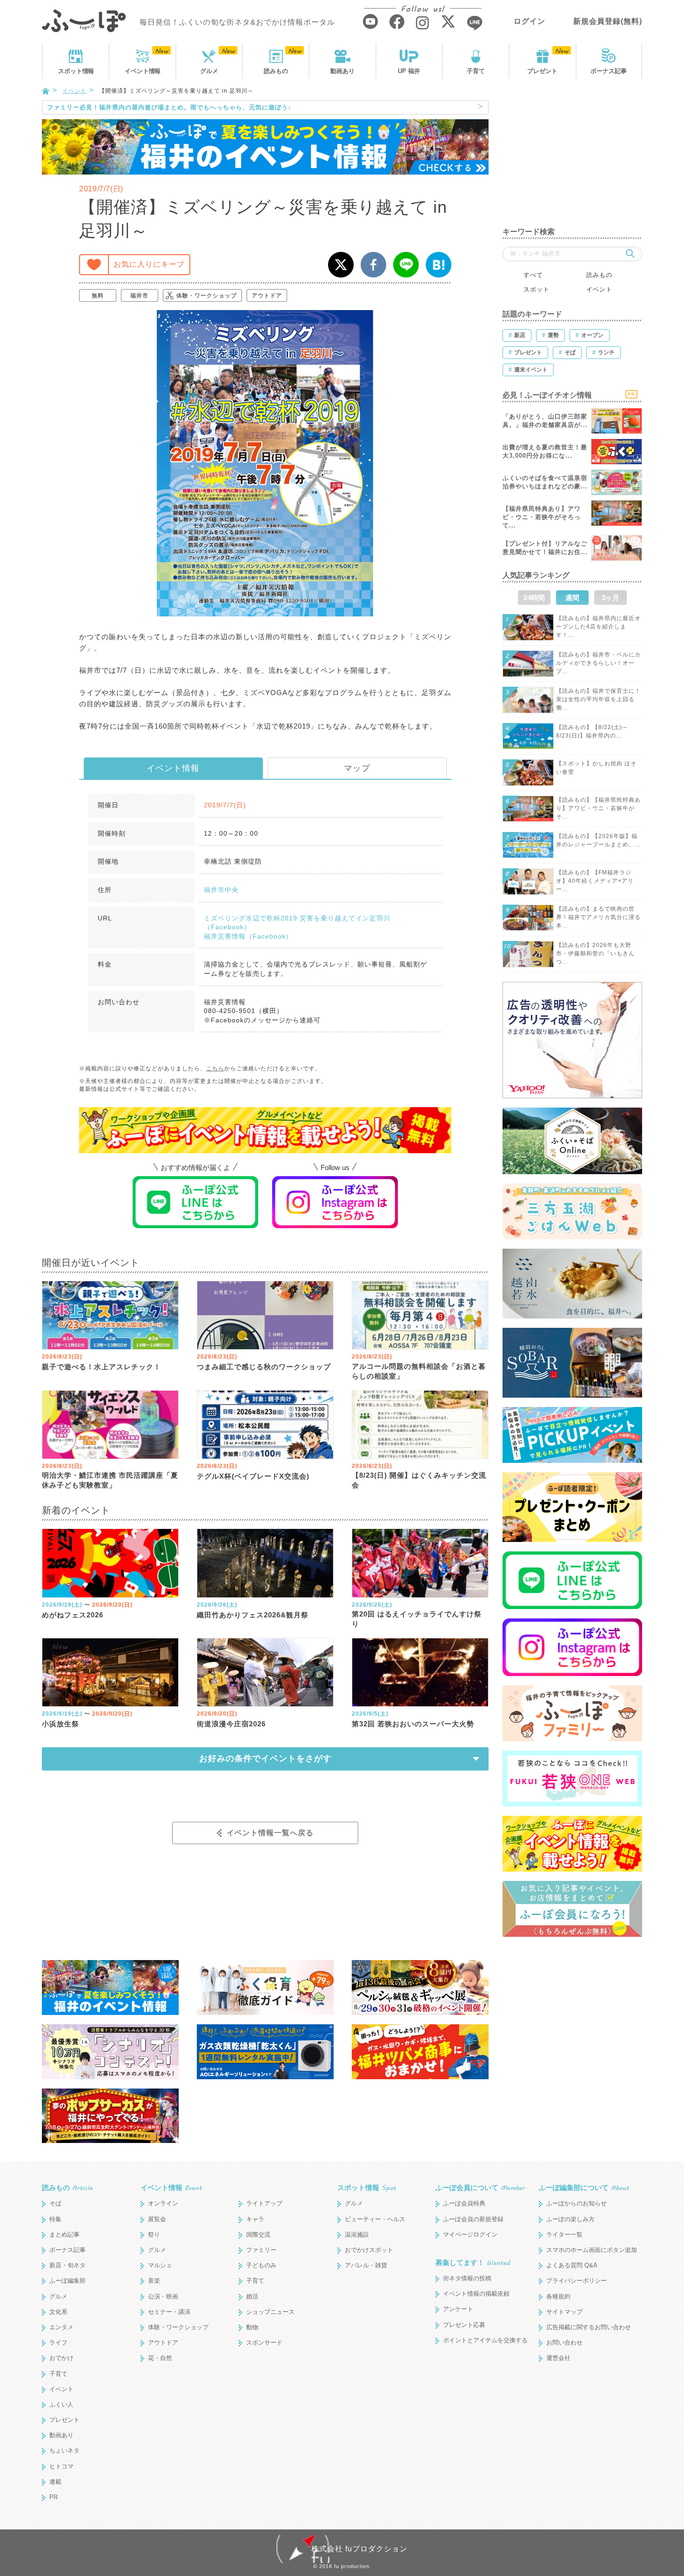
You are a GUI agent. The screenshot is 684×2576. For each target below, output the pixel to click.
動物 (252, 2327)
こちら (215, 1068)
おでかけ (61, 2358)
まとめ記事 (64, 2235)
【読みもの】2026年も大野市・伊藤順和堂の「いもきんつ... (595, 953)
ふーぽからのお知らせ (577, 2203)
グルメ (209, 71)
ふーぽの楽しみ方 (570, 2219)
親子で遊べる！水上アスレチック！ (101, 1367)
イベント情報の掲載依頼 (476, 2294)
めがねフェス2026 (73, 1615)
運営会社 (558, 2358)
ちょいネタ (64, 2451)
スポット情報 (367, 2187)
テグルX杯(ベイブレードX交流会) (253, 1476)
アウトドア (267, 296)
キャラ (255, 2219)
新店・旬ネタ (67, 2265)
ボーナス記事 (609, 71)
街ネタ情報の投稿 (467, 2278)
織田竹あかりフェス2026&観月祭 (253, 1615)
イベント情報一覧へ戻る (270, 1833)
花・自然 (160, 2358)
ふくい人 (61, 2404)
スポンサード (264, 2343)
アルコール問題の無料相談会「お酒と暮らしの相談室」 (419, 1371)
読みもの (276, 71)
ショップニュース (270, 2312)
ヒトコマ (61, 2466)
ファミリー (261, 2250)
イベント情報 (173, 768)
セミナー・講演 (169, 2312)
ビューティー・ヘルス (375, 2219)
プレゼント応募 (464, 2325)
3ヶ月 (610, 598)
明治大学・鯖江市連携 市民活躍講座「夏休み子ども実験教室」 (110, 1480)
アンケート (458, 2309)
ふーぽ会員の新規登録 (473, 2219)
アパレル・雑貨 (366, 2265)
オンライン (163, 2203)
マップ (357, 768)
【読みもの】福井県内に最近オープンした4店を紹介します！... (598, 627)
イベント (142, 71)
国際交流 (258, 2235)
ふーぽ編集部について (584, 2187)
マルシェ (160, 2265)
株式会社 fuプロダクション (359, 2549)
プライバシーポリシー (577, 2281)
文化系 (58, 2312)
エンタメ (61, 2327)
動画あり (342, 71)
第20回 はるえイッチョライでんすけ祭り (417, 1619)
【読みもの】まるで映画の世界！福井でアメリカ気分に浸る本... (598, 917)
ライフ (58, 2343)
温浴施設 (357, 2235)
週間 (572, 598)
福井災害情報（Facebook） (248, 936)
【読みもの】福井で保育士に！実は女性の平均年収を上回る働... (598, 699)
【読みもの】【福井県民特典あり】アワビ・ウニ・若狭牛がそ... (598, 808)
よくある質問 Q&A (572, 2265)
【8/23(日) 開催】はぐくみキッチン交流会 (419, 1480)
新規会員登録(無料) (608, 21)
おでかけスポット (369, 2250)
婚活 (252, 2296)
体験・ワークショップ (207, 296)
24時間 (534, 598)
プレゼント (542, 71)
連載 (55, 2482)
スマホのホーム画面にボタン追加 (592, 2250)
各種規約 (558, 2296)
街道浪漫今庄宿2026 (231, 1724)
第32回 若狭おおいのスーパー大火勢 (413, 1724)
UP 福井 (409, 71)
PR (54, 2497)
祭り (154, 2235)
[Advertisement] (572, 158)
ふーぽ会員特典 (464, 2203)
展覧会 (157, 2219)
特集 (55, 2219)
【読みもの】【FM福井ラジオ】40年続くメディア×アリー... (595, 881)
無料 (98, 296)
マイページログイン (470, 2235)
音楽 (154, 2281)
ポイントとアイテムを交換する (485, 2340)
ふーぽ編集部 (67, 2281)
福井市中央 (221, 890)
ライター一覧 (564, 2235)
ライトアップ (264, 2203)
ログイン (530, 21)
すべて (533, 275)
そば (55, 2203)
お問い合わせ (564, 2343)
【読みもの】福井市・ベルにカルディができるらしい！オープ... (598, 663)
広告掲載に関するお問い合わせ (589, 2327)
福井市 (139, 296)
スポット (76, 71)
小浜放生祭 (60, 1724)
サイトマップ (564, 2312)
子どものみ (261, 2265)
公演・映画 (163, 2296)
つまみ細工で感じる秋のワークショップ (264, 1367)
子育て (476, 71)
